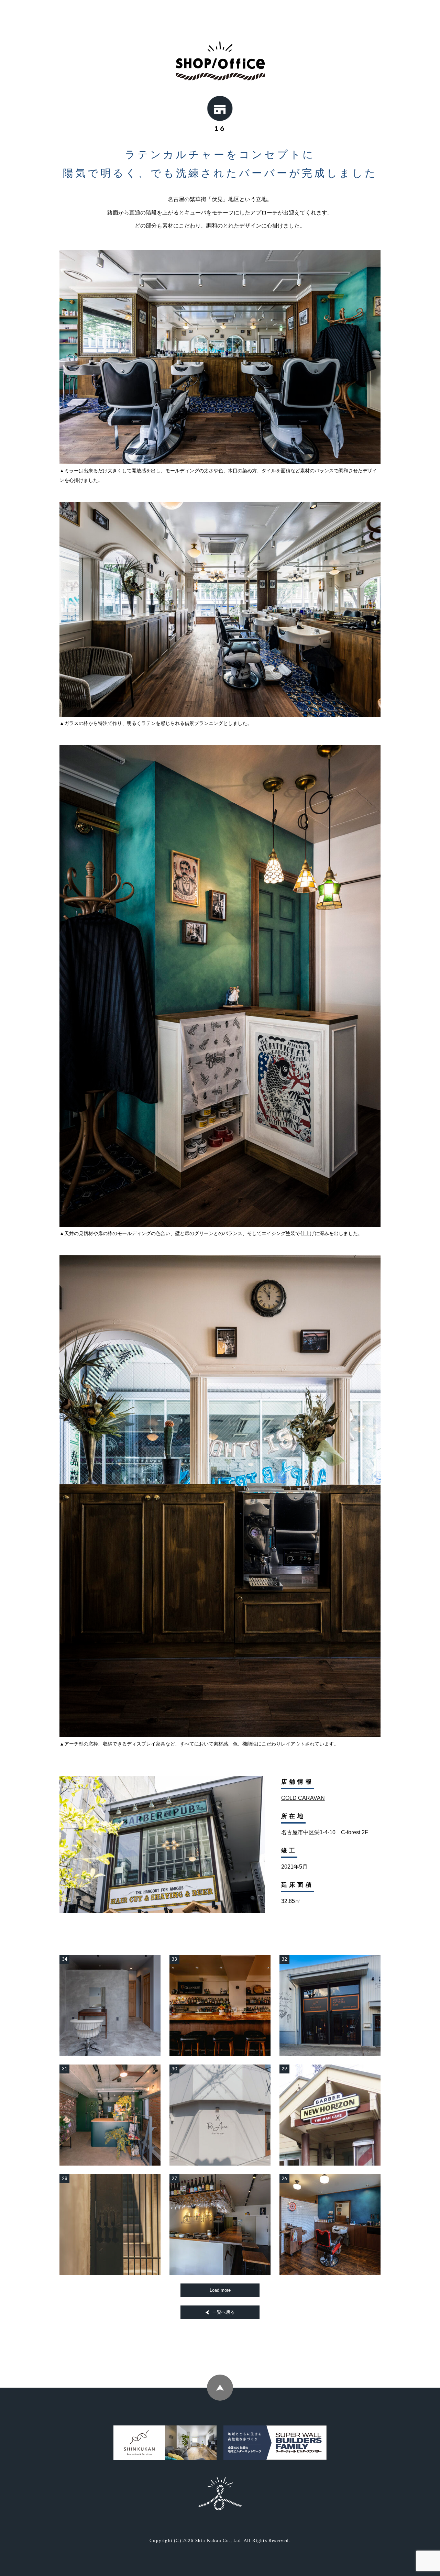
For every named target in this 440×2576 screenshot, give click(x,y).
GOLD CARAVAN (303, 1798)
